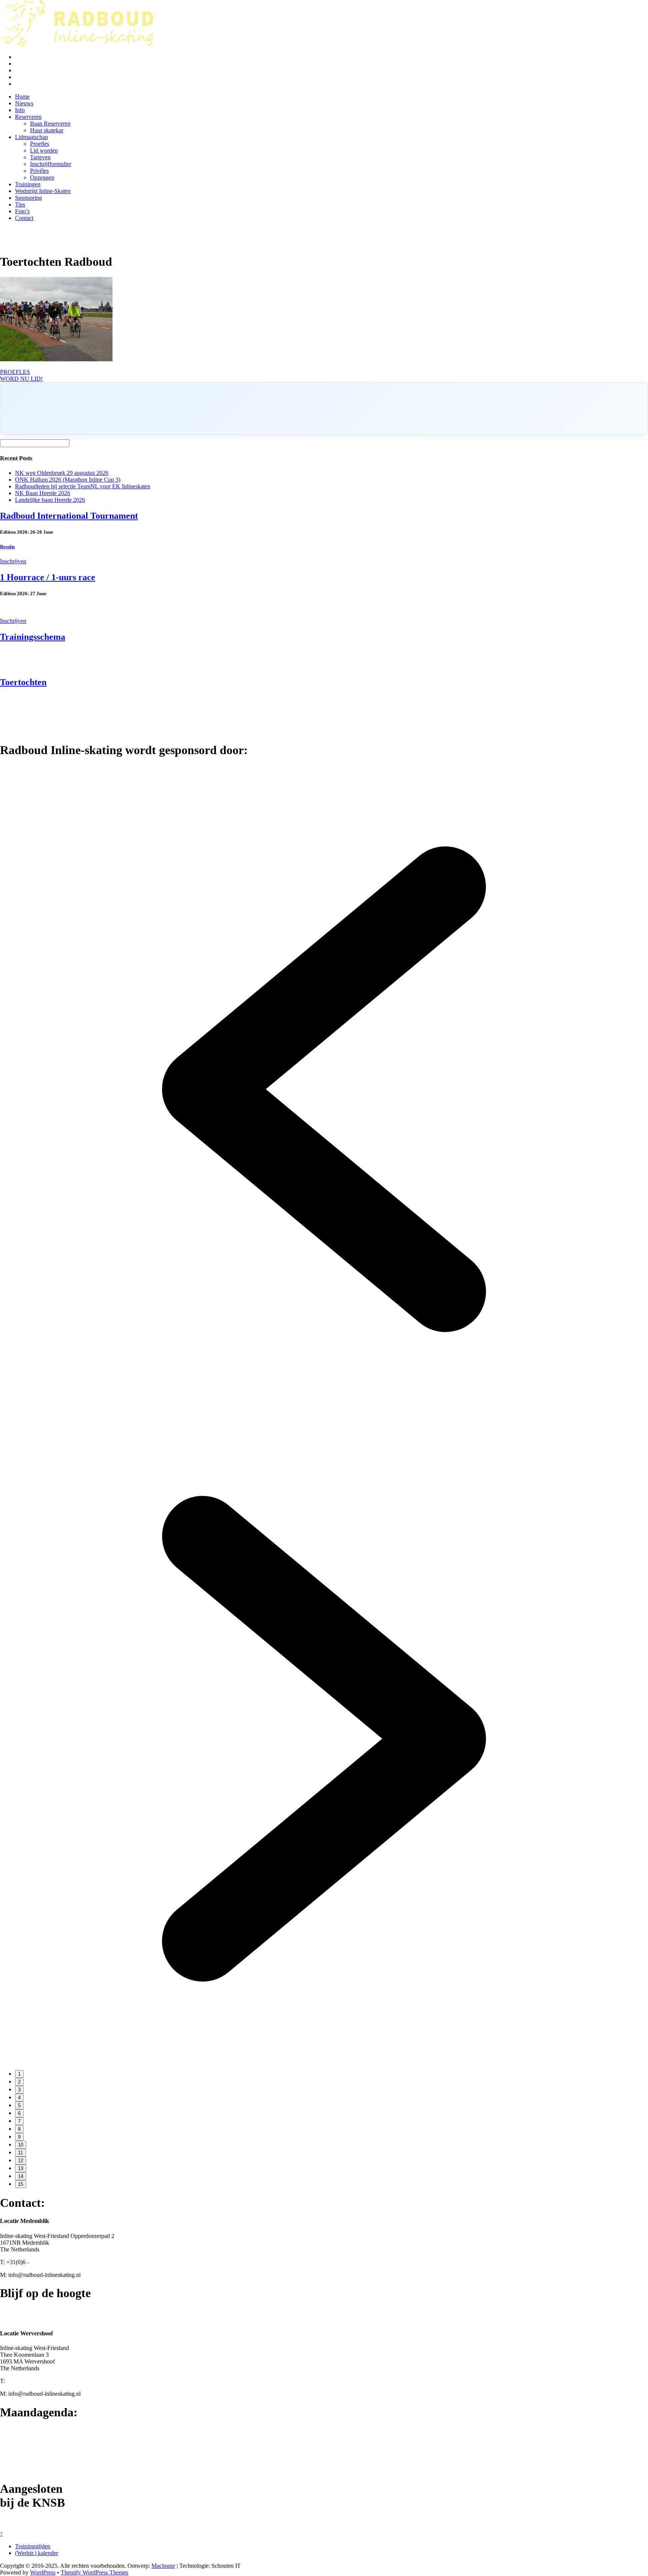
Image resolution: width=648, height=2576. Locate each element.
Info (20, 110)
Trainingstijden (33, 2546)
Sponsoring (28, 198)
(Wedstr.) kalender (37, 2553)
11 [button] (20, 2153)
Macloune (163, 2566)
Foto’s (22, 211)
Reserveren (28, 117)
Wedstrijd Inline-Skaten (43, 191)
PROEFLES (15, 372)
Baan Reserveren (50, 123)
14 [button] (21, 2176)
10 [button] (21, 2145)
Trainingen (28, 184)
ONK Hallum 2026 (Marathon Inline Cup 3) (68, 480)
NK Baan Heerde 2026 (43, 493)
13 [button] (21, 2168)
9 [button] (19, 2137)
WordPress (43, 2572)
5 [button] (19, 2105)
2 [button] (19, 2082)
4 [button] (19, 2098)
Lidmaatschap (31, 137)
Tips (20, 204)
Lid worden (44, 150)
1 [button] (19, 2074)
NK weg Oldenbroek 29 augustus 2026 (62, 473)
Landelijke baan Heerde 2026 (50, 500)
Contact (24, 218)
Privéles (39, 171)
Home (22, 97)
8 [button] (19, 2129)
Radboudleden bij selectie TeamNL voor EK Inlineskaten (83, 486)
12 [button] (21, 2161)
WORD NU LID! (21, 379)
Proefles (40, 144)
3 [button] (19, 2090)
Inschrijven (13, 561)
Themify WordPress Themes (94, 2572)
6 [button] (19, 2113)
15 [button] (21, 2184)
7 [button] (19, 2121)
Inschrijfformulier (51, 164)
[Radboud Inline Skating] (76, 44)
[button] (324, 1411)
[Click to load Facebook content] (324, 409)
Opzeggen (42, 177)
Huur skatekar (47, 130)
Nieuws (24, 103)
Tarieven (40, 157)
